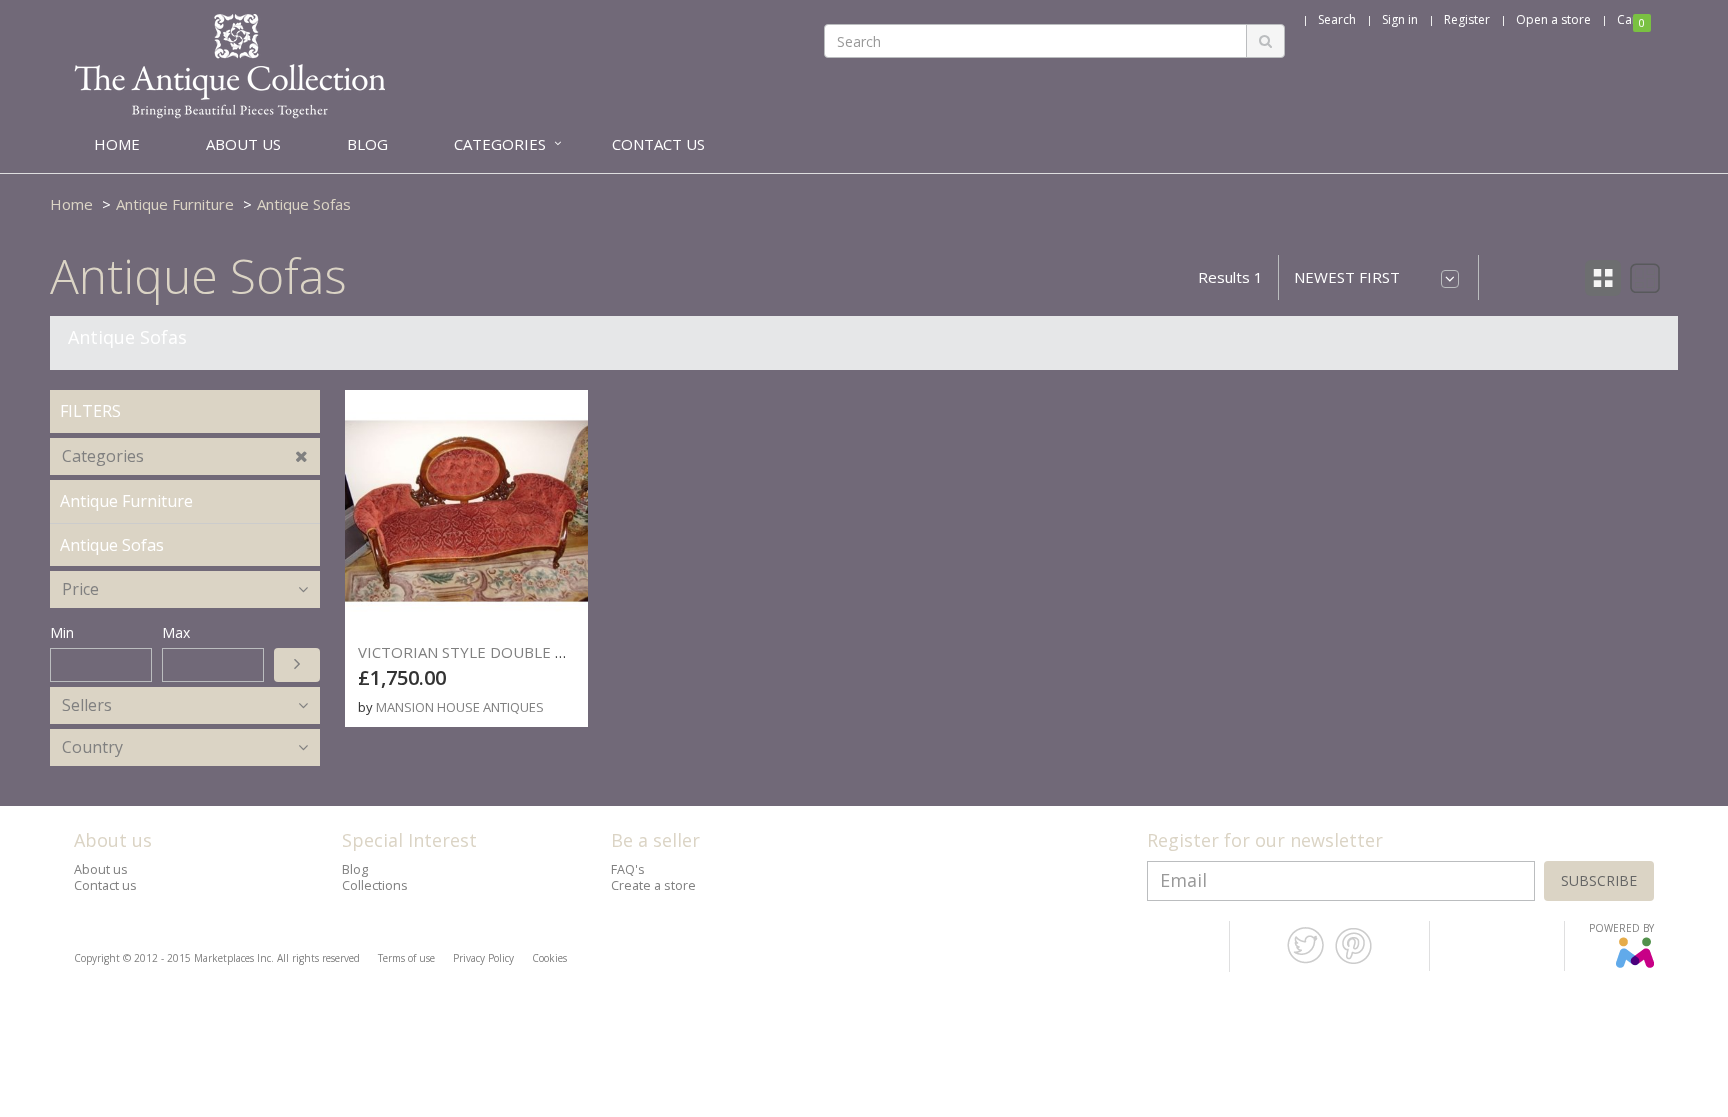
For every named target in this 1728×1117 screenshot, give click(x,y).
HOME (117, 144)
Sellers (87, 705)
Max (176, 632)
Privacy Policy (483, 958)
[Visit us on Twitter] (1305, 960)
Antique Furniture (175, 204)
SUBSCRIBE (1599, 880)
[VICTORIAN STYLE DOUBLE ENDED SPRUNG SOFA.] (466, 511)
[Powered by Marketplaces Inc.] (1634, 964)
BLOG (367, 144)
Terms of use (406, 958)
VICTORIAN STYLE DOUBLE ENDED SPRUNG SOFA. (536, 652)
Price (80, 589)
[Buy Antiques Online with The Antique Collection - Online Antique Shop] (229, 65)
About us (101, 869)
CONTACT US (658, 144)
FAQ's (628, 869)
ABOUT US (243, 144)
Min (62, 632)
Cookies (549, 958)
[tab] (185, 456)
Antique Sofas (304, 204)
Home (71, 204)
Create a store (653, 885)
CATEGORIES (500, 144)
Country (92, 747)
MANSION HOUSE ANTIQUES (460, 707)
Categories (103, 456)
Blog (355, 869)
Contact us (105, 885)
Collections (375, 885)
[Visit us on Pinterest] (1353, 960)
